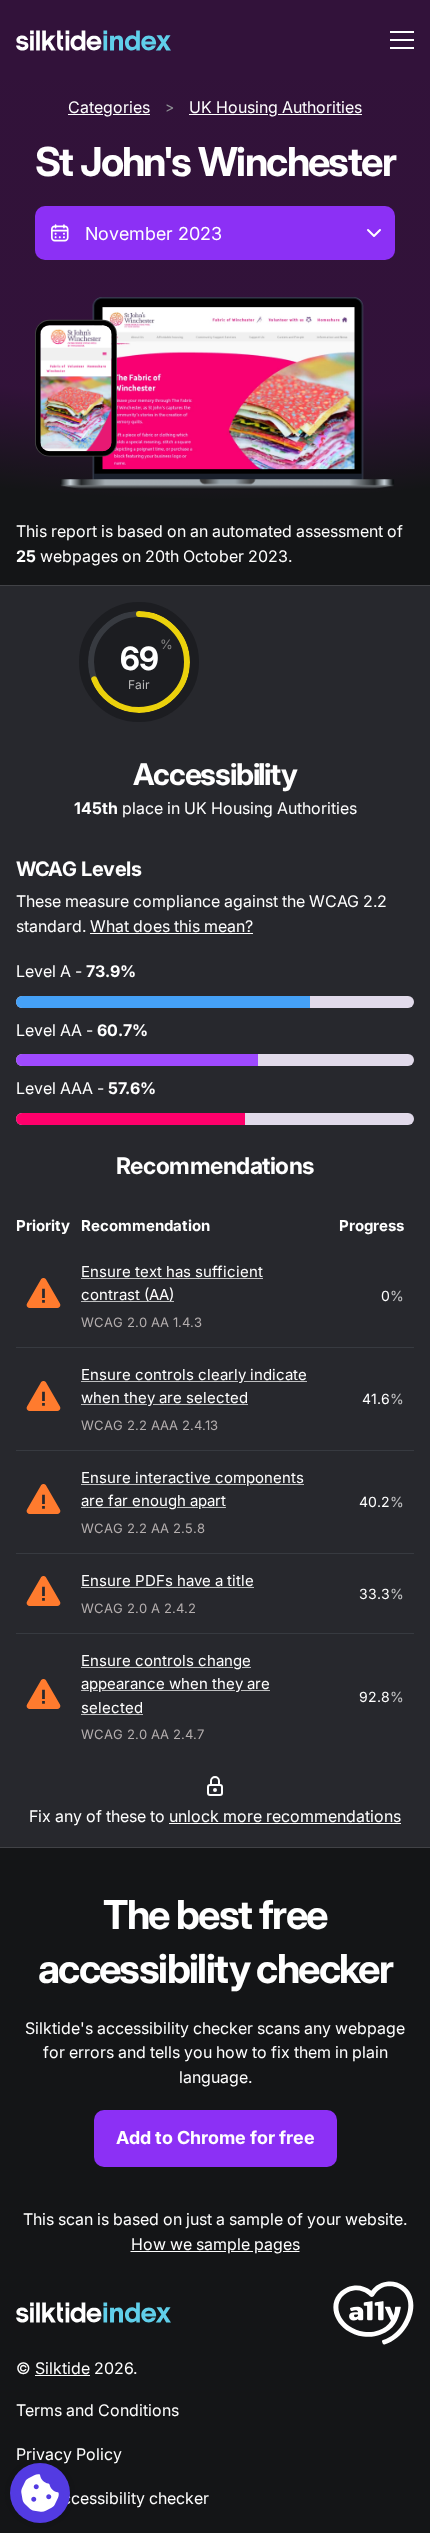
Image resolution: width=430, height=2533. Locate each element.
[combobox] (215, 233)
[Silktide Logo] (93, 2312)
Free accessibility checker (112, 2498)
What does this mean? (171, 926)
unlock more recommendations (285, 1816)
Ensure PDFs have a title (167, 1580)
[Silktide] (93, 40)
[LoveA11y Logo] (373, 2316)
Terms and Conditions (97, 2410)
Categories (109, 107)
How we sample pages (215, 2244)
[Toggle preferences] (40, 2493)
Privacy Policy (69, 2454)
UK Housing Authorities (275, 107)
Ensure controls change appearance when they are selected (175, 1684)
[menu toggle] (402, 40)
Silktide (62, 2368)
